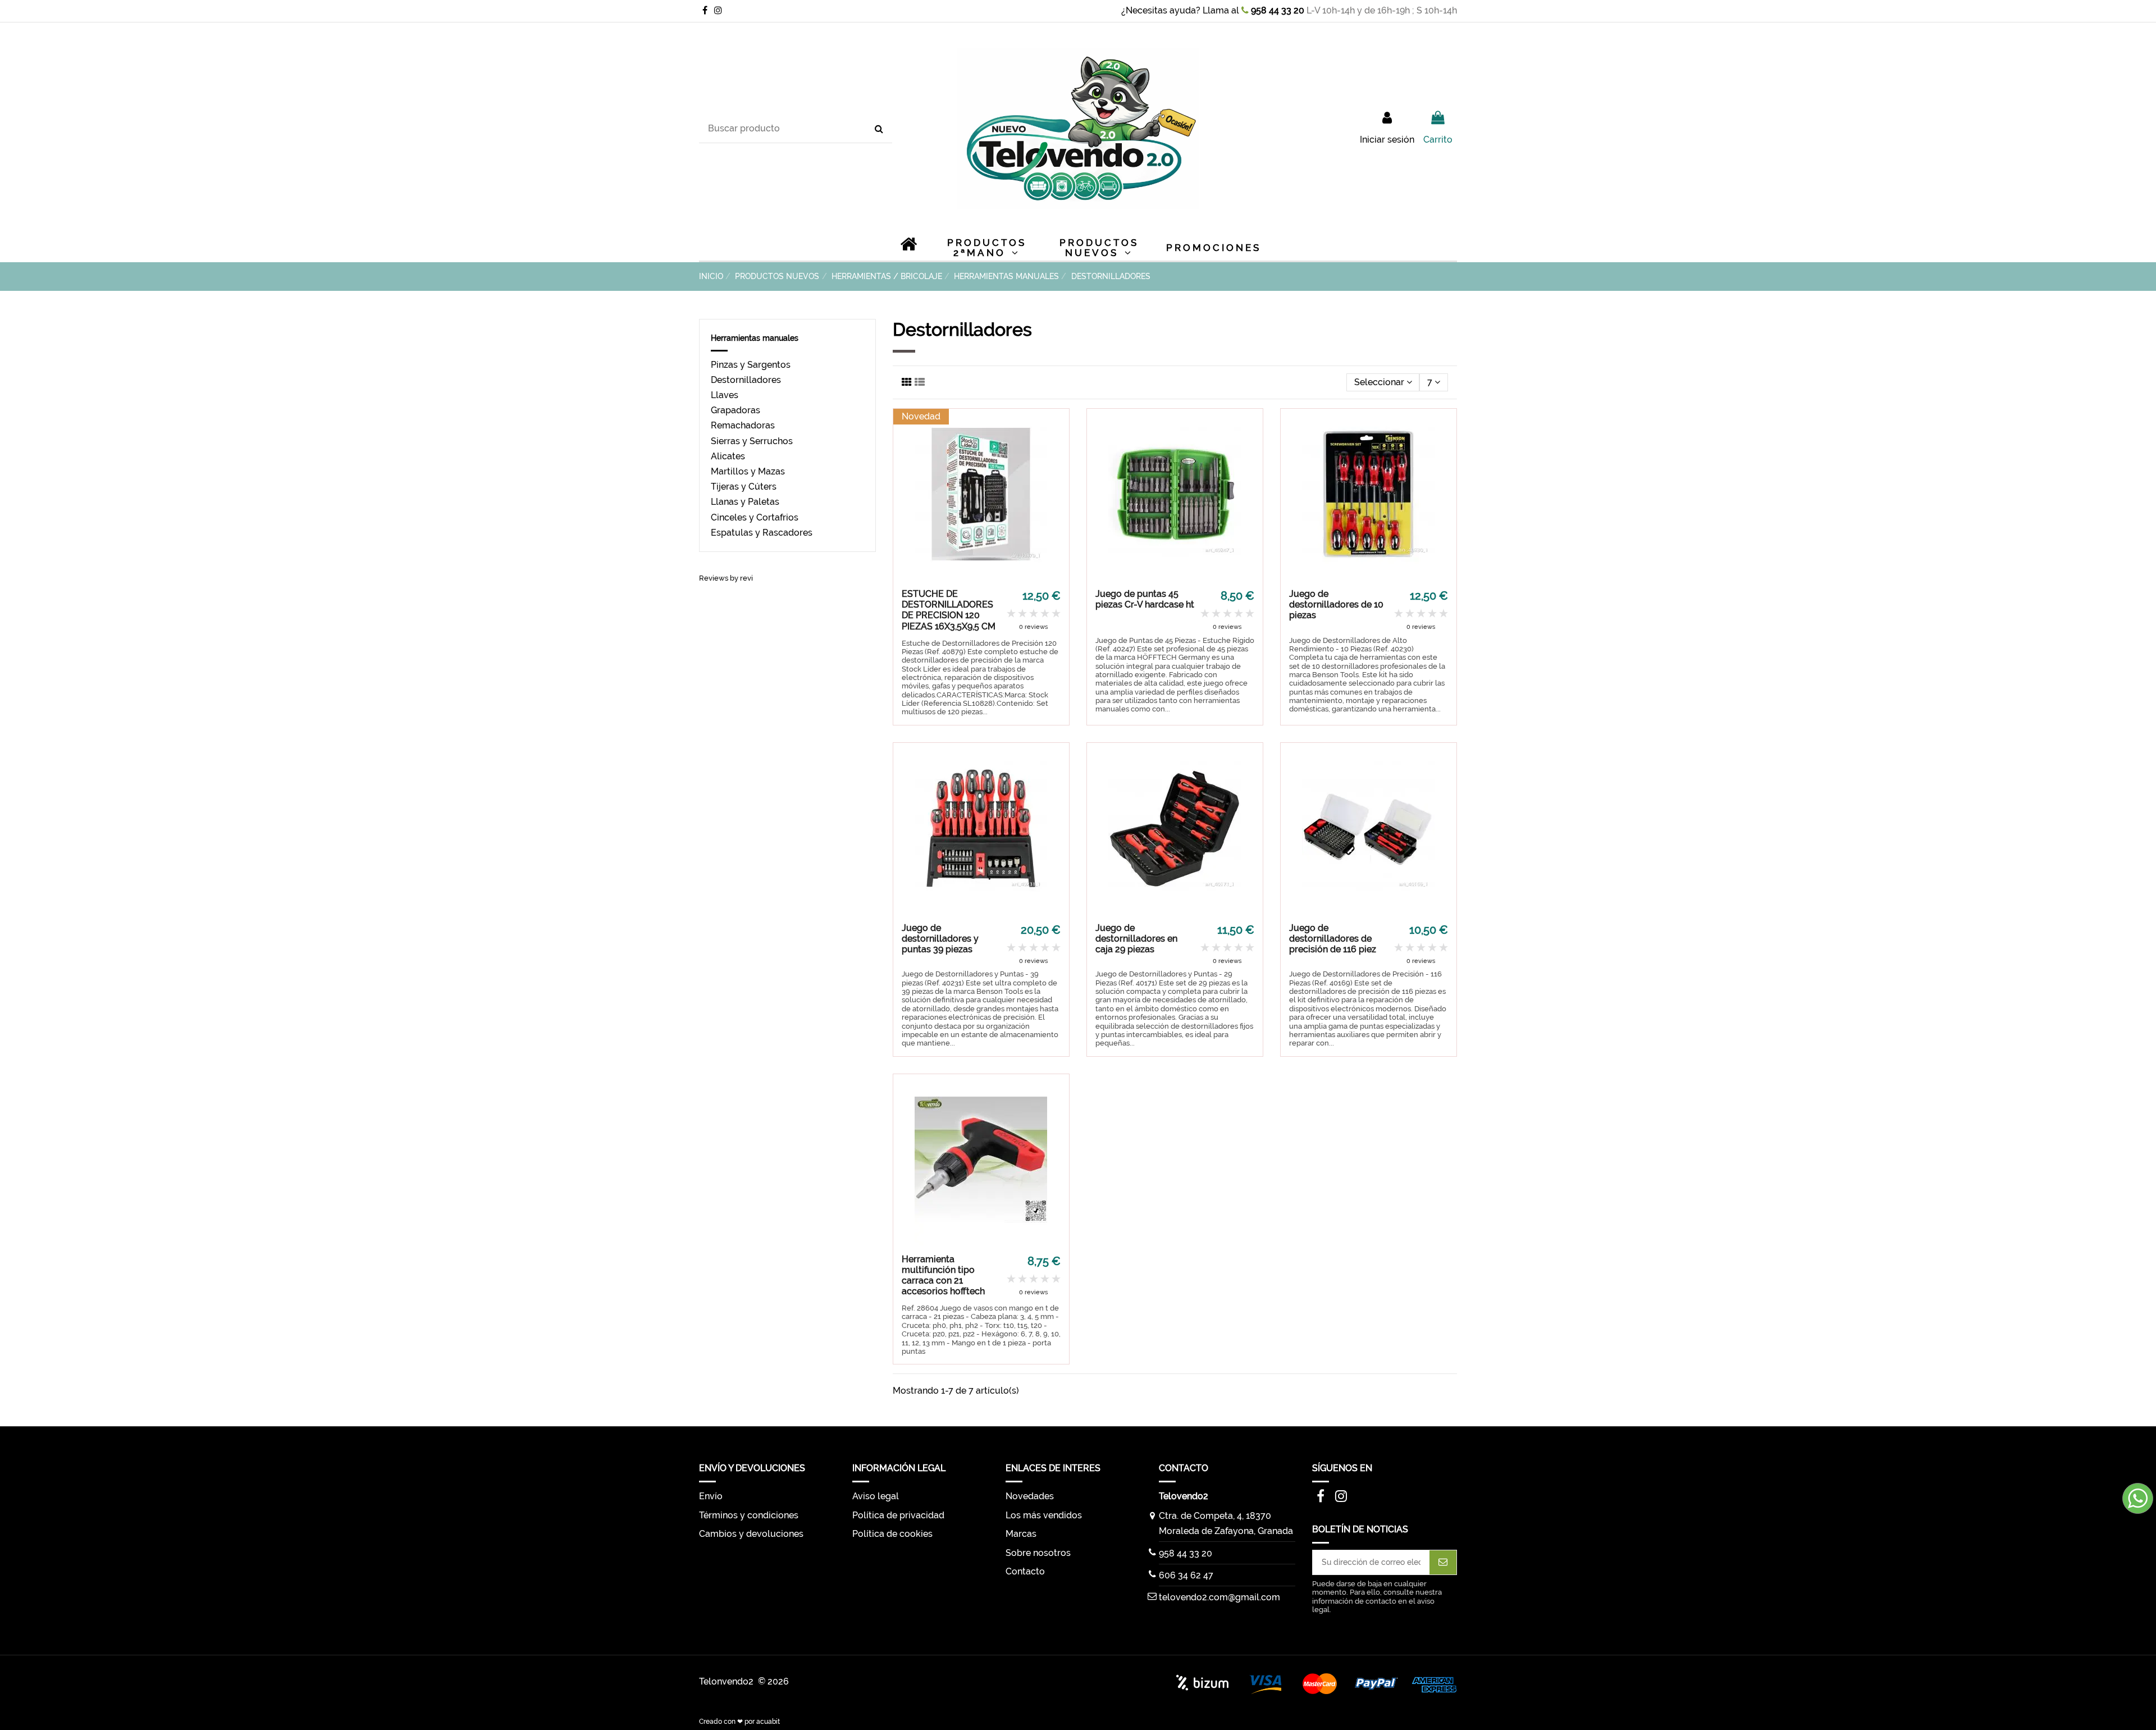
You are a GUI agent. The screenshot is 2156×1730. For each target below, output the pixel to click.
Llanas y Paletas (745, 502)
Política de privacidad (898, 1515)
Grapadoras (736, 410)
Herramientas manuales (755, 338)
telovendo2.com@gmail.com (1219, 1597)
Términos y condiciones (749, 1515)
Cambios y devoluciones (751, 1534)
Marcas (1021, 1534)
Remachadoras (743, 425)
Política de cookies (892, 1534)
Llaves (725, 395)
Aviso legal (876, 1496)
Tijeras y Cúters (744, 487)
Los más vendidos (1044, 1515)
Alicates (728, 456)
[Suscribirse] (1443, 1562)
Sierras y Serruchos (752, 441)
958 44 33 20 (1276, 10)
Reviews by (726, 578)
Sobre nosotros (1038, 1553)
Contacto (1025, 1571)
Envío (711, 1496)
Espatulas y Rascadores (762, 533)
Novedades (1030, 1496)
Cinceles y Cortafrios (755, 517)
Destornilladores (746, 380)
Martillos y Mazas (748, 471)
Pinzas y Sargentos (751, 365)
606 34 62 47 (1186, 1575)
